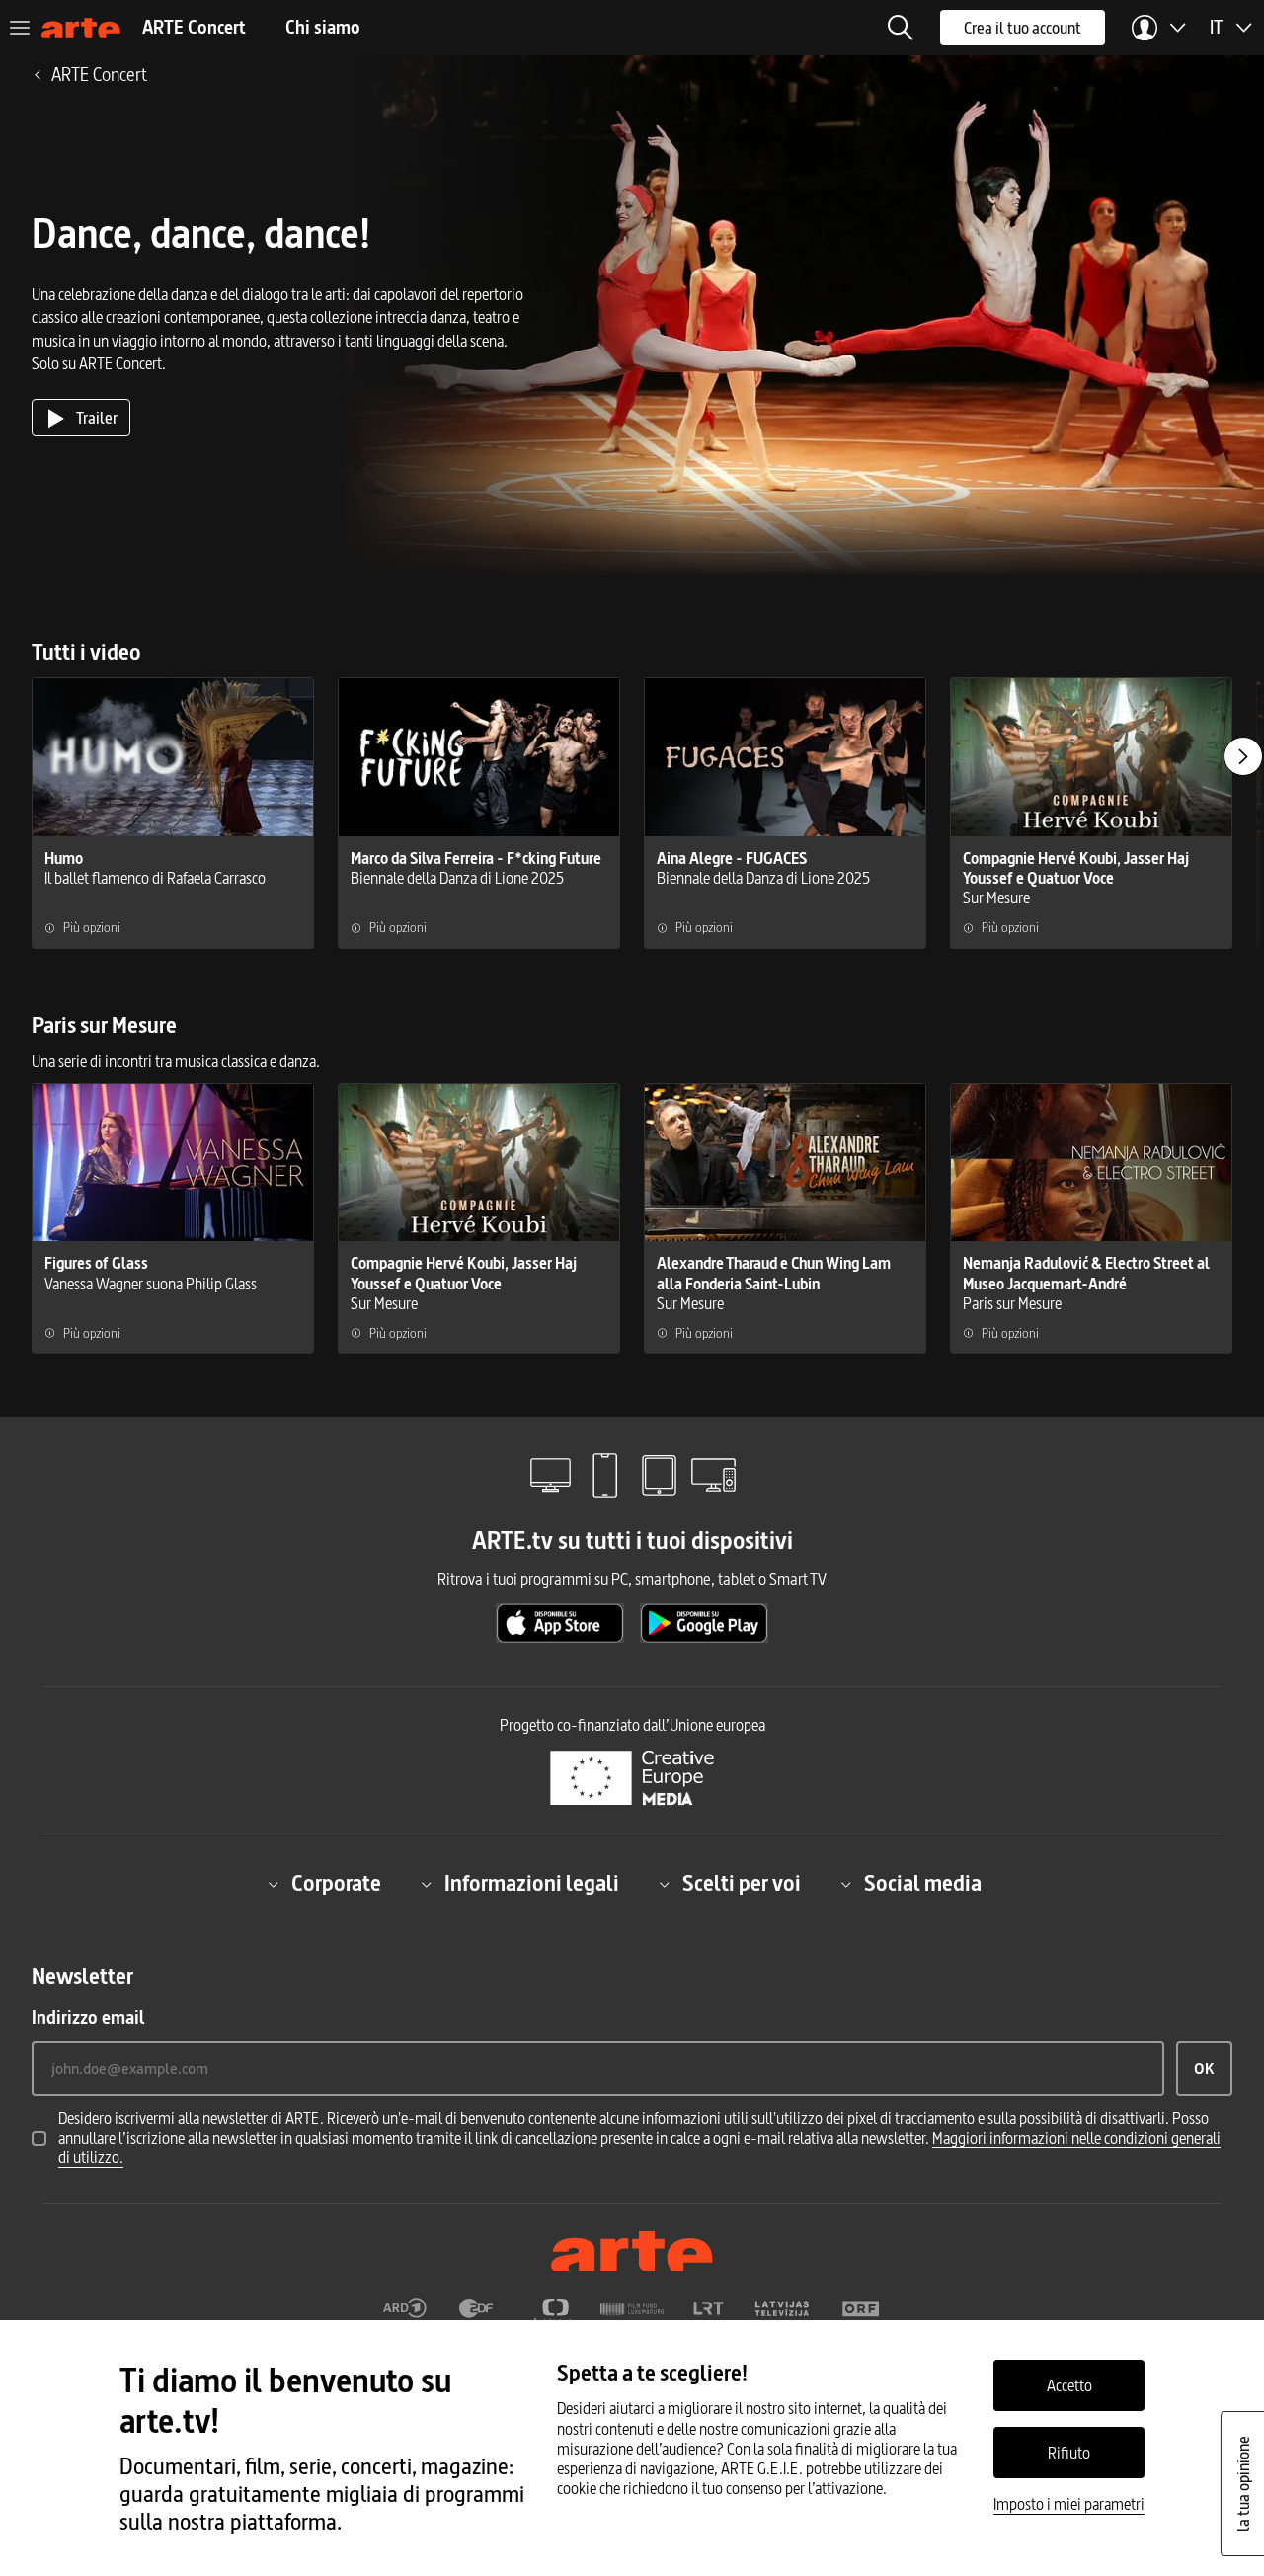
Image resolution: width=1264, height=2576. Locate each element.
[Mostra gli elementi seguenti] (1243, 756)
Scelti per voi (742, 1884)
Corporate (336, 1884)
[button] (901, 28)
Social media (923, 1884)
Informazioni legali (532, 1884)
